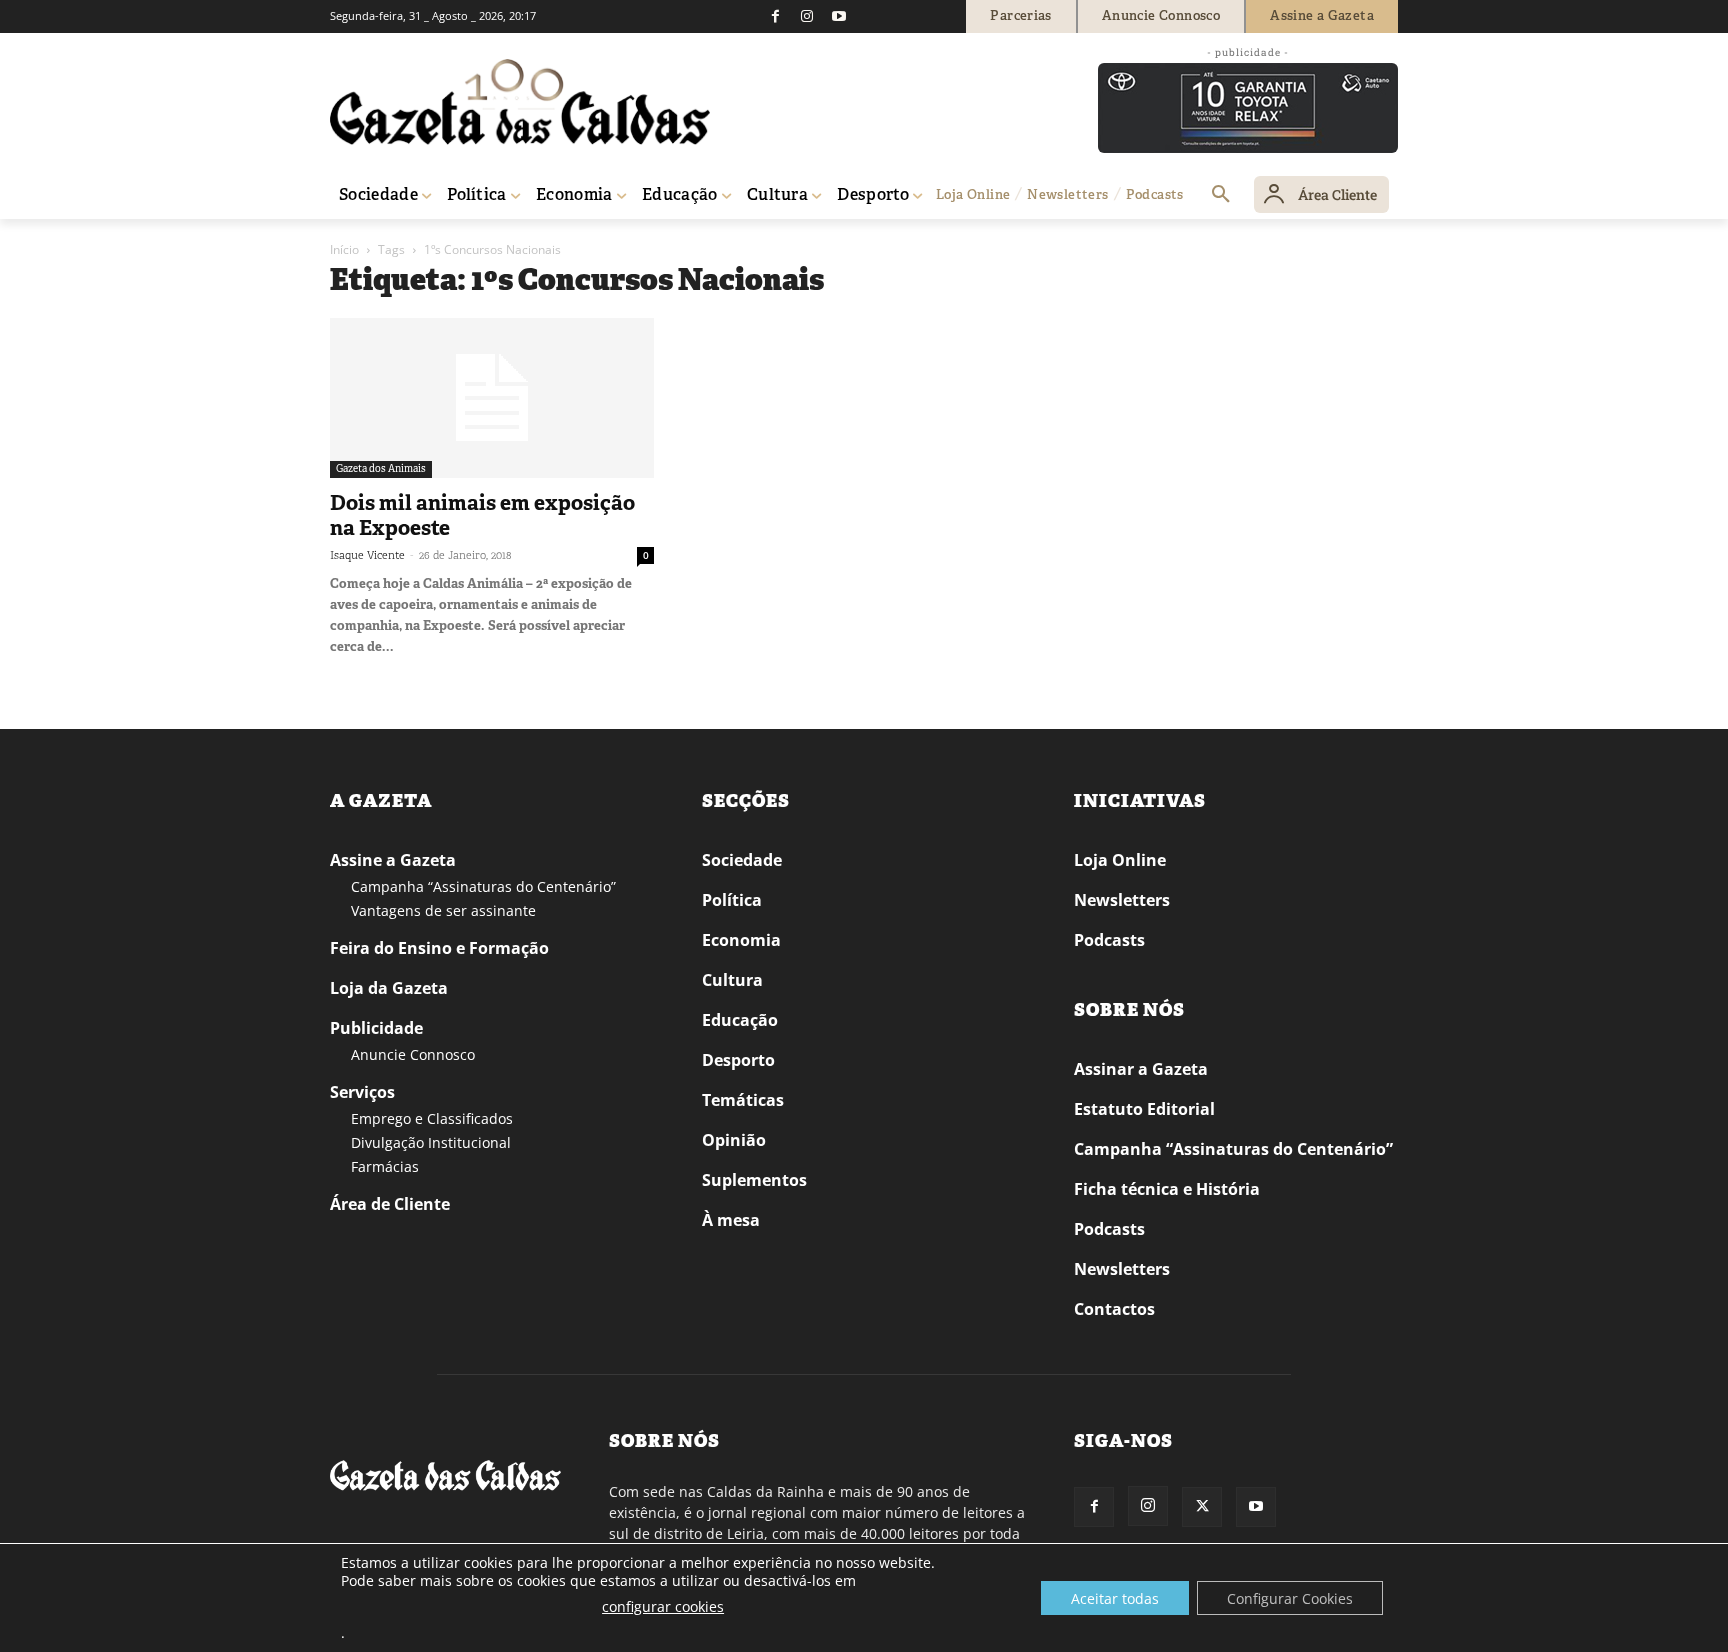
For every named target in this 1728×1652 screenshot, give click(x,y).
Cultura (732, 980)
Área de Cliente (390, 1204)
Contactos (1114, 1309)
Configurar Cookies (1290, 1598)
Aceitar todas (1115, 1598)
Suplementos (754, 1180)
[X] (1202, 1507)
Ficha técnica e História (1167, 1189)
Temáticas (743, 1100)
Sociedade (742, 860)
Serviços (362, 1092)
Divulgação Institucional (431, 1142)
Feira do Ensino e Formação (439, 948)
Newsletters (1122, 900)
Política (732, 900)
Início (344, 249)
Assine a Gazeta (393, 860)
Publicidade (376, 1028)
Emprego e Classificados (432, 1118)
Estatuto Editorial (1144, 1109)
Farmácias (385, 1166)
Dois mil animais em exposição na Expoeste (482, 515)
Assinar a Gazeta (1141, 1069)
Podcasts (1109, 940)
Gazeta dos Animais (381, 468)
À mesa (731, 1220)
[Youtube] (839, 16)
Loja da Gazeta (389, 988)
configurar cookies (663, 1606)
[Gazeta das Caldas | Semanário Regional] (520, 102)
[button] (1221, 195)
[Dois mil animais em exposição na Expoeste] (492, 398)
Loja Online (1120, 860)
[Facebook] (775, 16)
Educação (740, 1020)
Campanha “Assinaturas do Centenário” (483, 886)
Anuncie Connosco (413, 1054)
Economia (741, 940)
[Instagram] (807, 16)
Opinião (734, 1140)
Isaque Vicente (367, 555)
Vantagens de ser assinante (443, 910)
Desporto (738, 1060)
